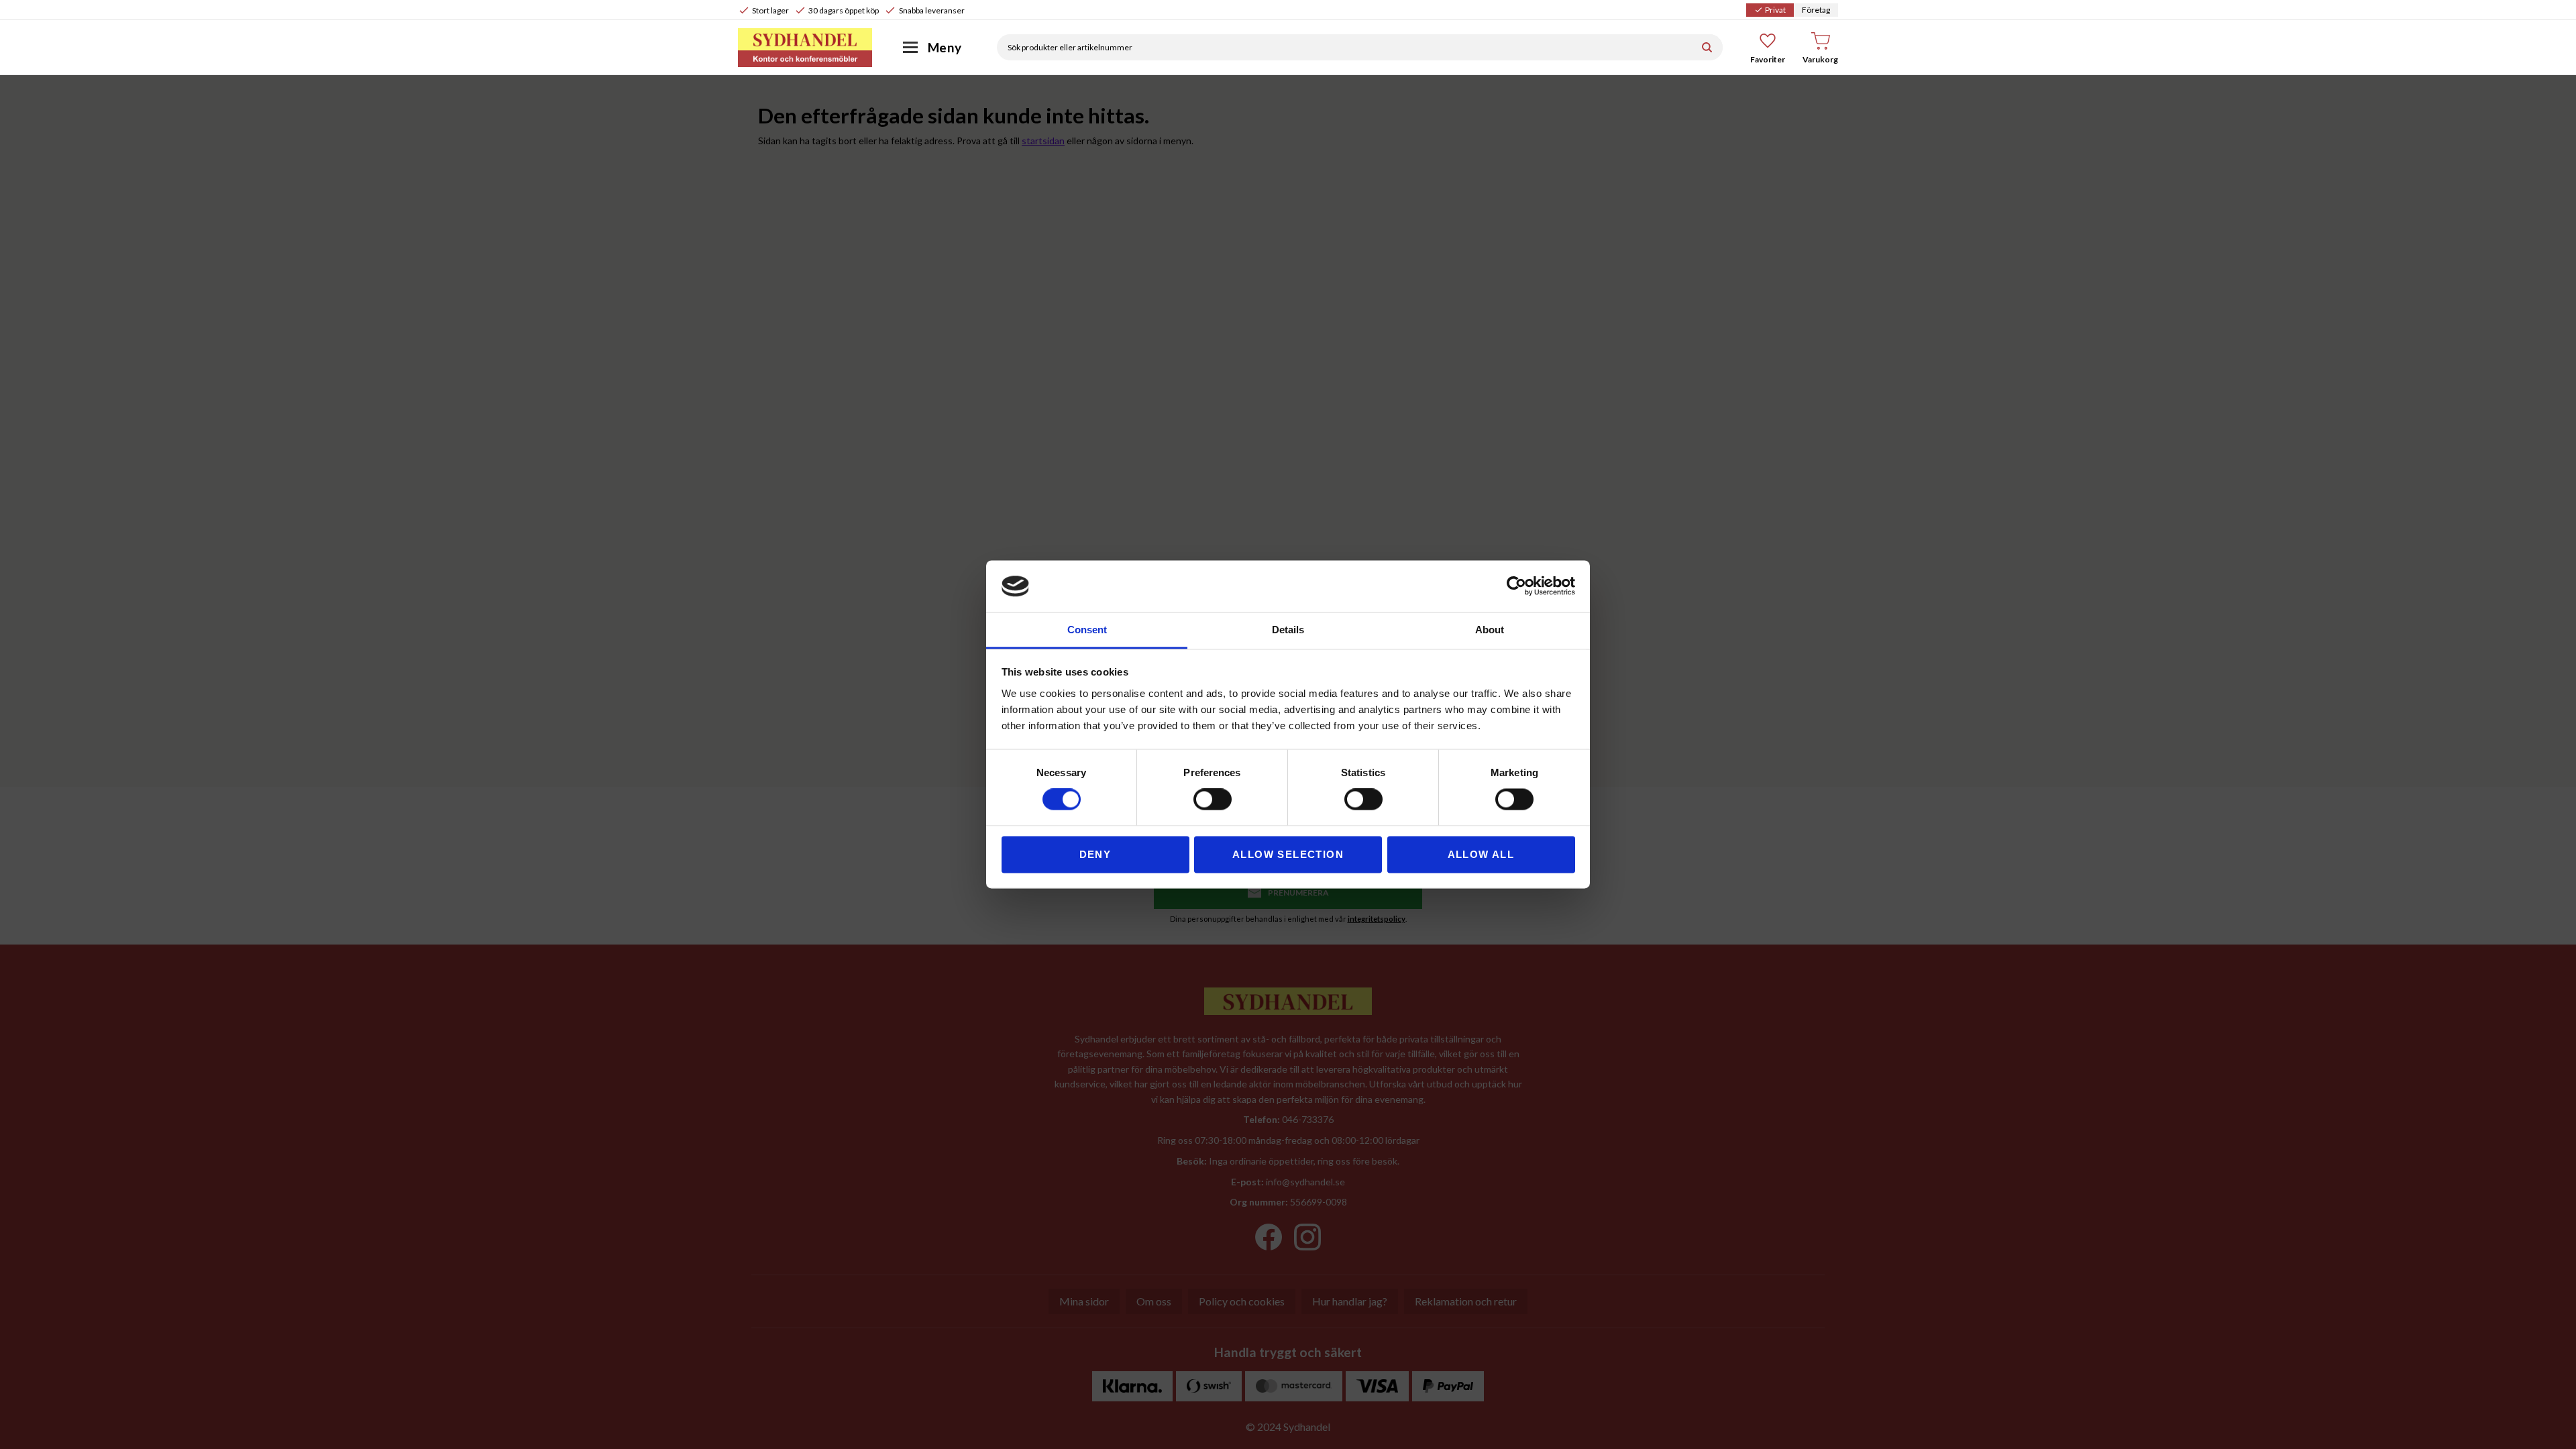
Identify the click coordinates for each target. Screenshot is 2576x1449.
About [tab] (1490, 630)
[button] (1768, 48)
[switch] (1213, 800)
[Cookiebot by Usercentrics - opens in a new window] (1516, 586)
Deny (1095, 854)
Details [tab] (1288, 630)
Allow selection (1288, 854)
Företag (1816, 10)
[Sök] (1707, 47)
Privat (1770, 10)
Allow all (1481, 854)
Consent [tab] (1087, 630)
